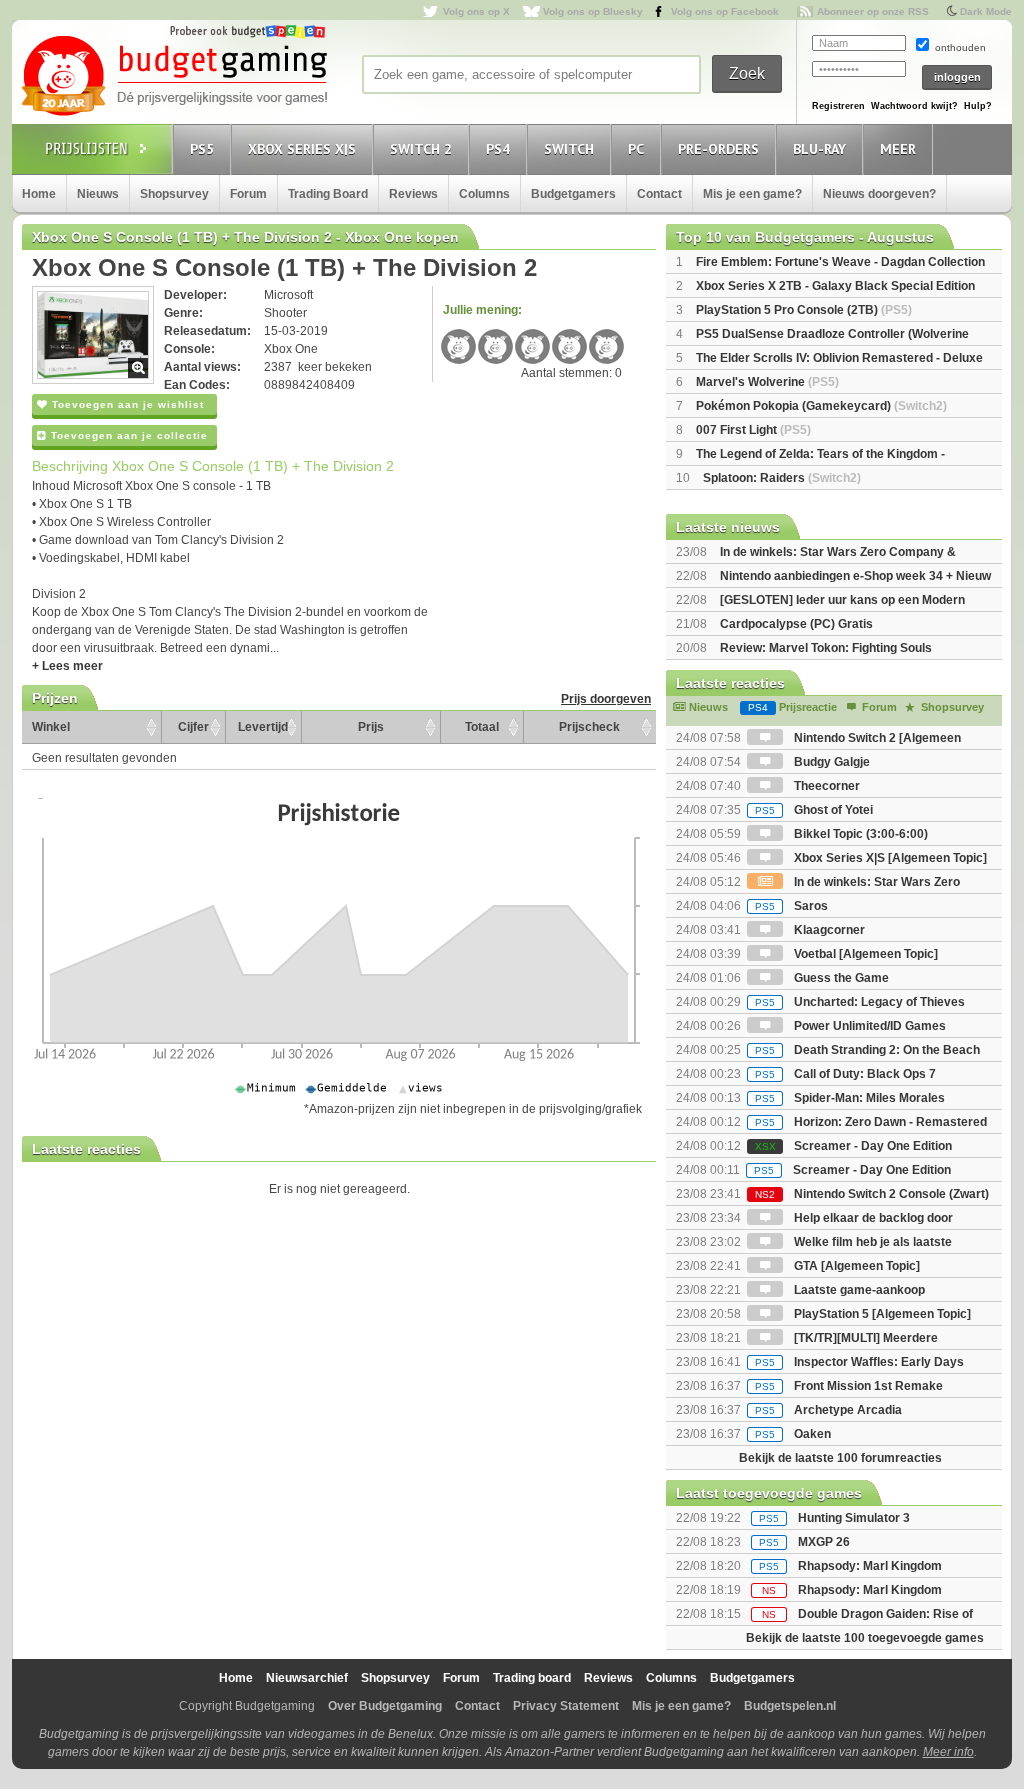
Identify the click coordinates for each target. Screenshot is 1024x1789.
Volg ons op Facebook (725, 11)
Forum (248, 194)
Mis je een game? (752, 194)
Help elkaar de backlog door (872, 1218)
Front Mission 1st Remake (849, 1386)
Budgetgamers (573, 194)
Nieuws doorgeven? (879, 194)
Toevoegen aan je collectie (127, 435)
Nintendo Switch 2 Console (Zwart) (872, 1194)
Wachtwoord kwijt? (914, 106)
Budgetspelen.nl (790, 1706)
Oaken (793, 1434)
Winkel (51, 727)
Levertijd (263, 727)
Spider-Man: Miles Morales (850, 1098)
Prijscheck (589, 727)
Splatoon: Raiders (782, 478)
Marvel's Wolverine (767, 382)
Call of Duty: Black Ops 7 (845, 1074)
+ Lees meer (67, 666)
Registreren (838, 106)
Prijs (371, 727)
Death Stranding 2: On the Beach (867, 1050)
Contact (659, 194)
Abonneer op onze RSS (873, 11)
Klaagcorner (828, 930)
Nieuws (98, 194)
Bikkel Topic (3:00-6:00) (859, 834)
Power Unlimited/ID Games (868, 1026)
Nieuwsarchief (307, 1678)
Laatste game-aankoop (858, 1290)
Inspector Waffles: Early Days (859, 1362)
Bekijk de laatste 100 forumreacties (840, 1458)
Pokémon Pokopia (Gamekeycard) (821, 406)
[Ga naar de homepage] (174, 77)
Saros (791, 906)
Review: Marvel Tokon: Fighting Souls (826, 648)
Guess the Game (840, 978)
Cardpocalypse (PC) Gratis (796, 624)
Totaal (482, 727)
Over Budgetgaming (385, 1706)
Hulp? (978, 106)
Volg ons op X (476, 11)
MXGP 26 (824, 1542)
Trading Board (328, 194)
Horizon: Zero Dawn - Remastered (871, 1122)
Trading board (532, 1678)
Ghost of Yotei (814, 810)
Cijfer (193, 727)
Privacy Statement (566, 1706)
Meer (898, 149)
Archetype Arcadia (828, 1410)
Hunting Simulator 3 (854, 1518)
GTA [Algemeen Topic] (855, 1266)
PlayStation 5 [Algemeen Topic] (881, 1314)
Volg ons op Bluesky (593, 11)
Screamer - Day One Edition (853, 1146)
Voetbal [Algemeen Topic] (864, 954)
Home (39, 194)
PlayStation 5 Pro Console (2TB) (804, 310)
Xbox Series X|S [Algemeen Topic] (889, 858)
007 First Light (753, 430)
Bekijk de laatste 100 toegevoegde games (865, 1638)
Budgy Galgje (830, 762)
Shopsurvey (174, 194)
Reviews (413, 194)
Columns (484, 194)
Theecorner (825, 786)
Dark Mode (986, 11)
